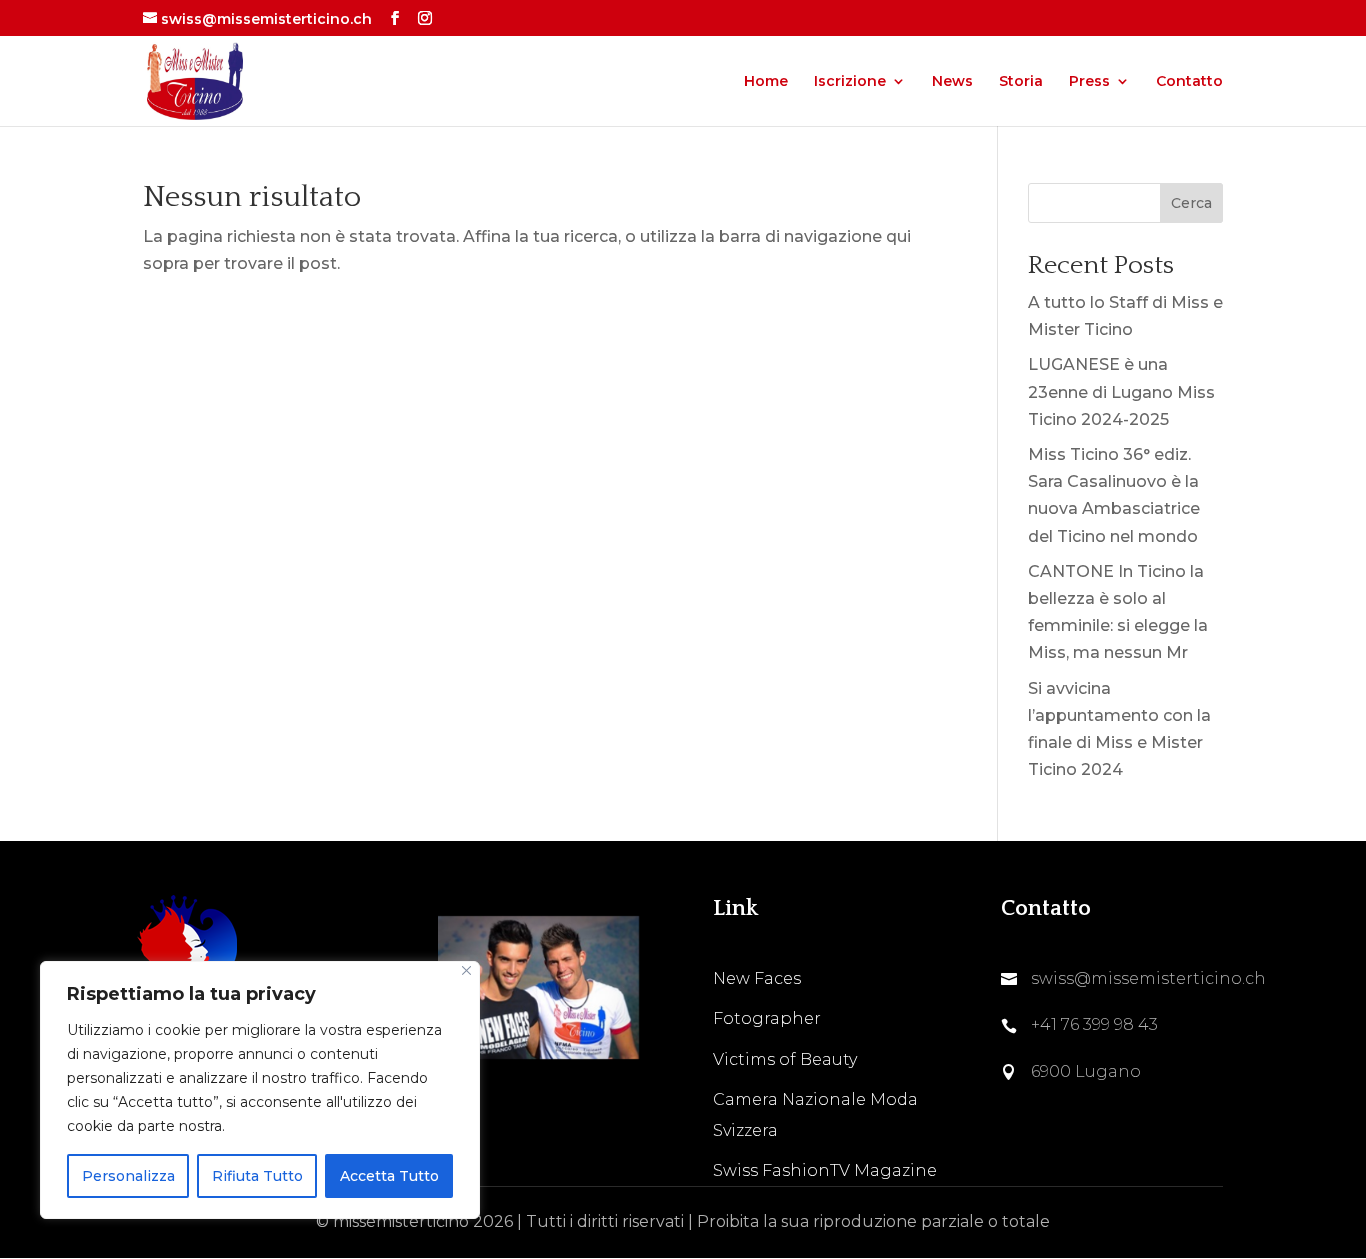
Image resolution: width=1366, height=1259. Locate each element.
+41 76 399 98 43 (1094, 1024)
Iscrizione (850, 82)
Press (1089, 82)
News (952, 82)
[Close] (466, 970)
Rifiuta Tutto (257, 1176)
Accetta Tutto (389, 1176)
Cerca (1191, 203)
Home (766, 82)
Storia (1021, 82)
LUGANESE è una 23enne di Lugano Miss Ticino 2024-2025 (1121, 391)
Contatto (1189, 82)
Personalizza (128, 1176)
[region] (260, 1090)
